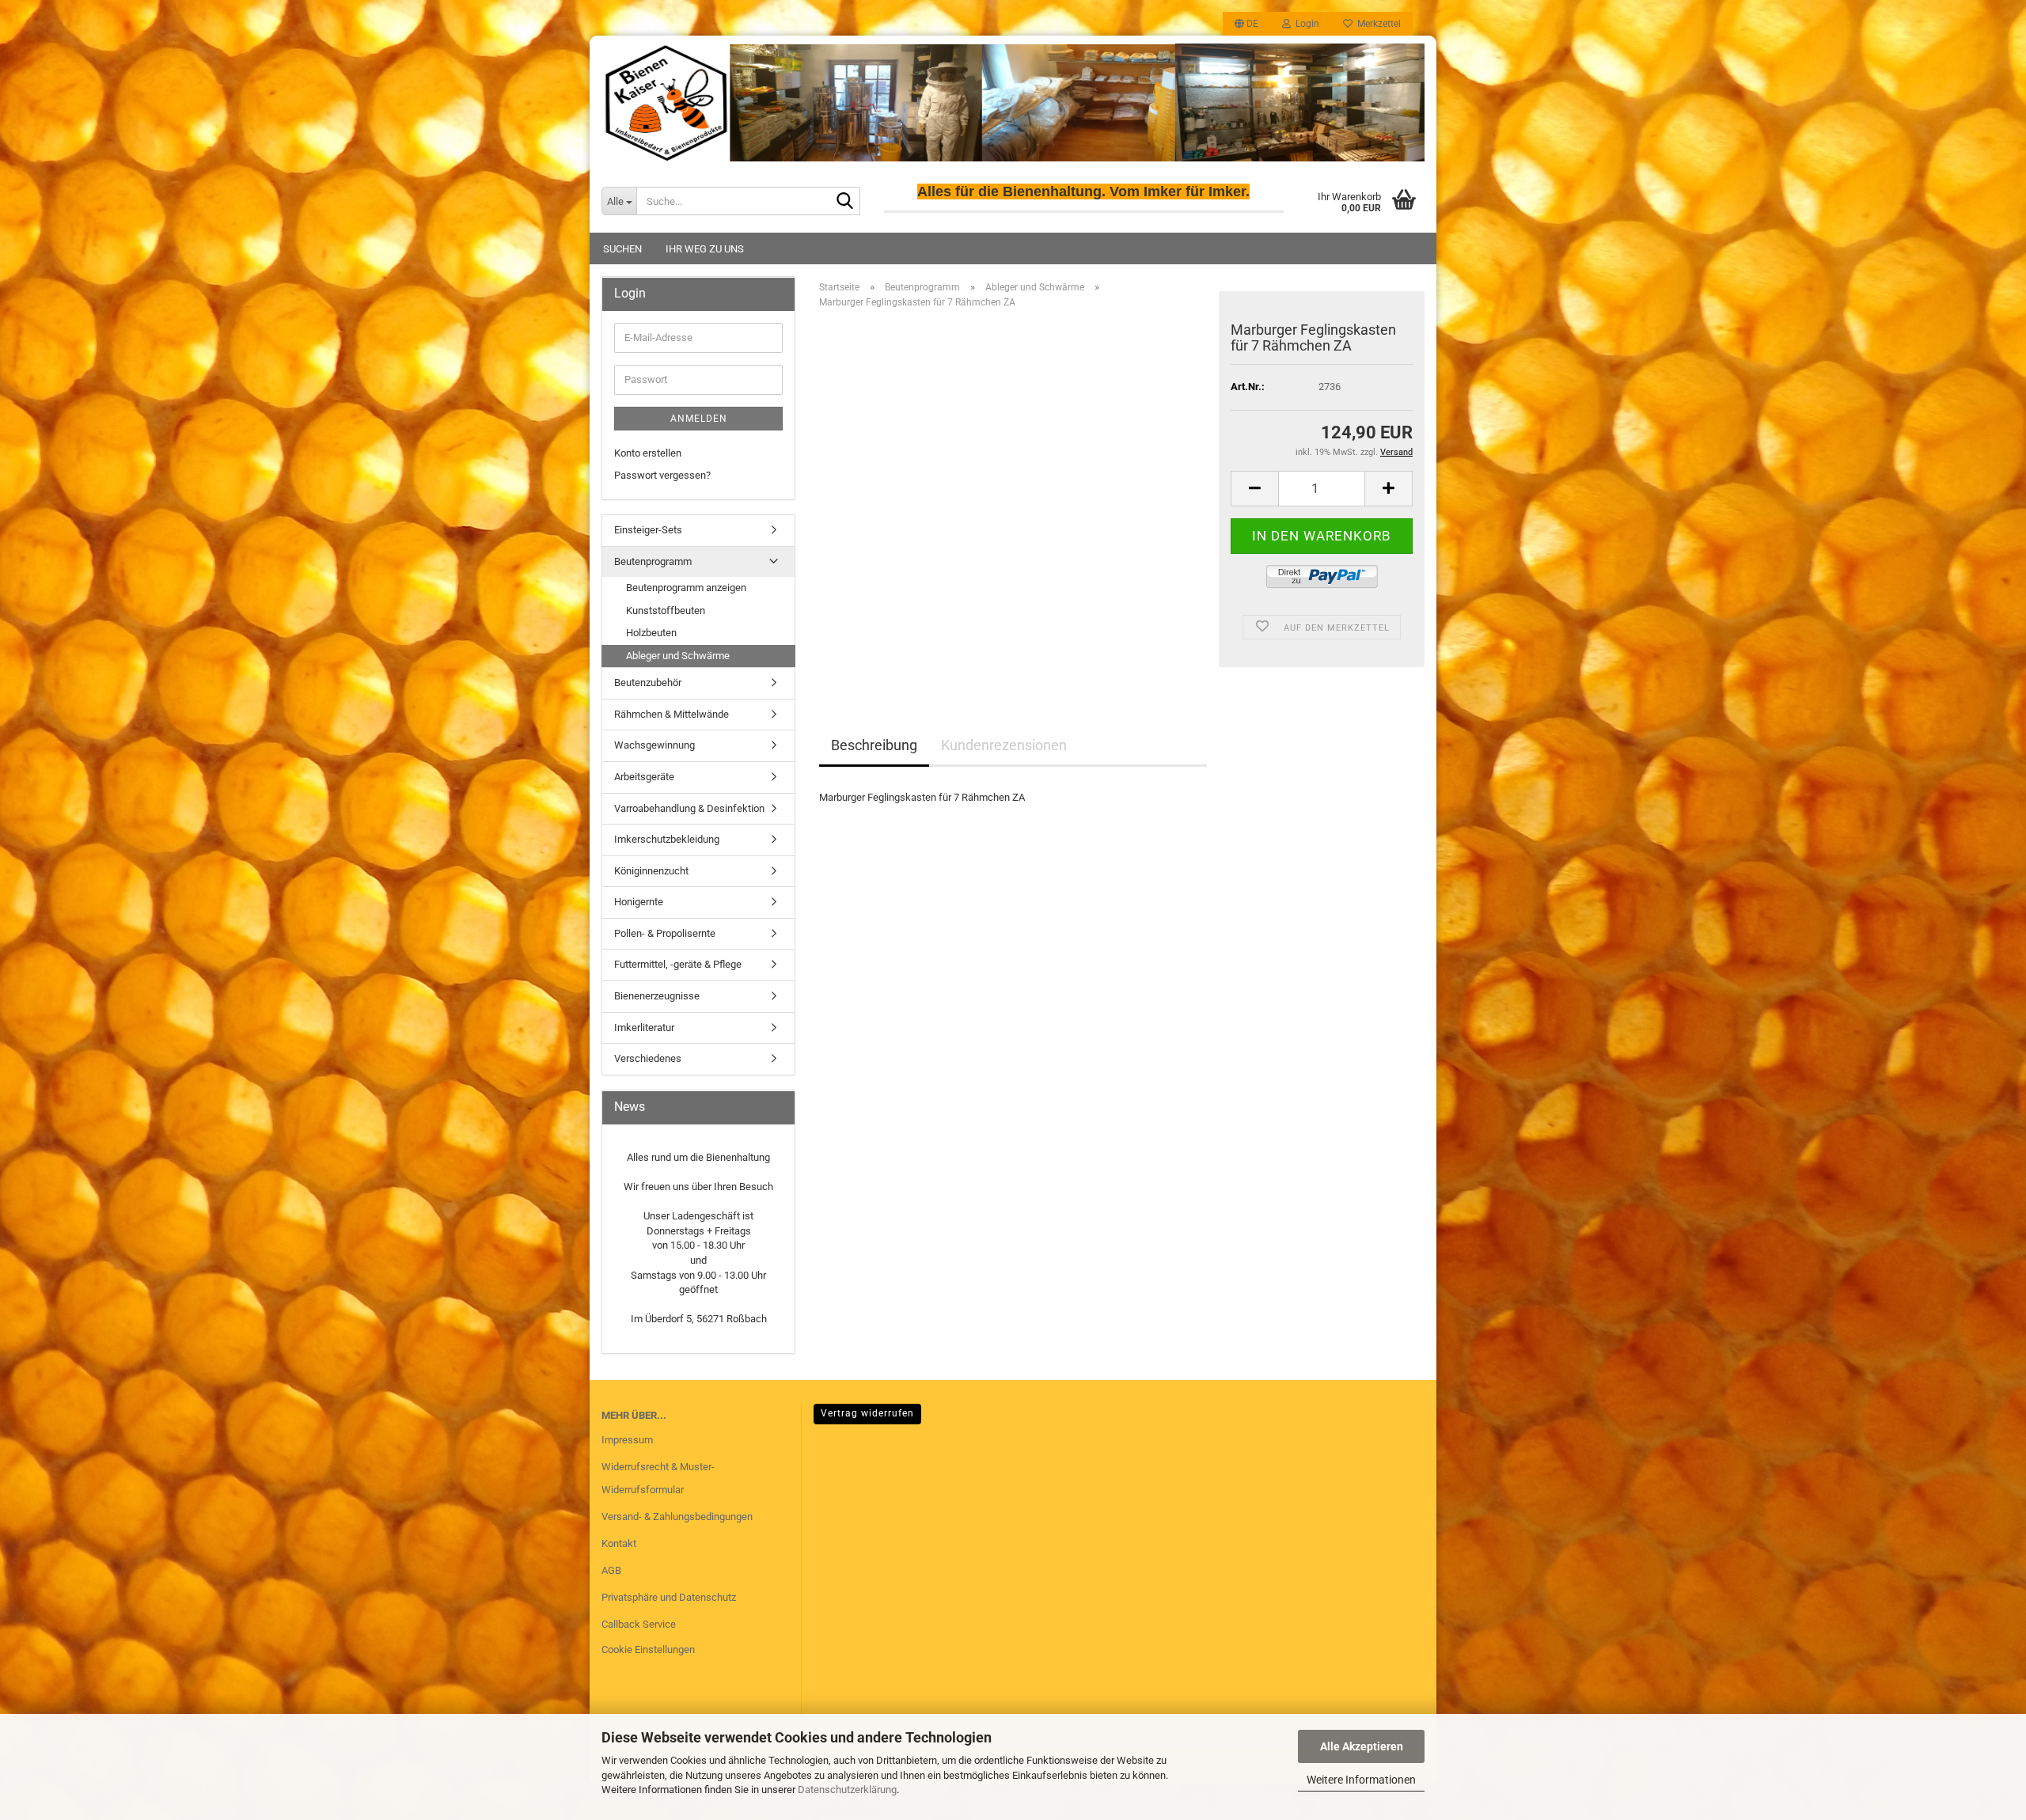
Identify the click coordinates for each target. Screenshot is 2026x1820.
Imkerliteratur (644, 1028)
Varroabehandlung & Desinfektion (689, 808)
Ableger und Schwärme (678, 656)
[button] (1246, 24)
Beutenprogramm (653, 561)
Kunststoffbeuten (666, 610)
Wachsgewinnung (654, 745)
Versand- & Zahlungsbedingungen (677, 1517)
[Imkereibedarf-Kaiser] (1013, 102)
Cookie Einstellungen (648, 1649)
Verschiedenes (648, 1058)
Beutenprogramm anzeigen (686, 588)
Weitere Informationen (1361, 1780)
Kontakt (619, 1543)
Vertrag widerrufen (867, 1413)
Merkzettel (1377, 24)
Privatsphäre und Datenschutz (669, 1597)
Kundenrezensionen (1004, 745)
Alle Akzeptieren (1362, 1746)
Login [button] (1305, 24)
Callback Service (639, 1624)
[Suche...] (845, 202)
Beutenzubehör (648, 682)
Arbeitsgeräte (644, 777)
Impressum (627, 1440)
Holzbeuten (651, 633)
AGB (611, 1570)
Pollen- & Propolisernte (665, 933)
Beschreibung (874, 745)
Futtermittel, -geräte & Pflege (678, 964)
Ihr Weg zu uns (705, 249)
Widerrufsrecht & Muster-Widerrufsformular (658, 1479)
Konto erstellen (648, 453)
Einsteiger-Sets (648, 530)
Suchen (622, 249)
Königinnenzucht (651, 871)
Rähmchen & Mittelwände (672, 714)
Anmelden (699, 419)
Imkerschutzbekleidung (667, 839)
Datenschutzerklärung (847, 1790)
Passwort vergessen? (662, 475)
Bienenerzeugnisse (657, 996)
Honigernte (639, 902)
